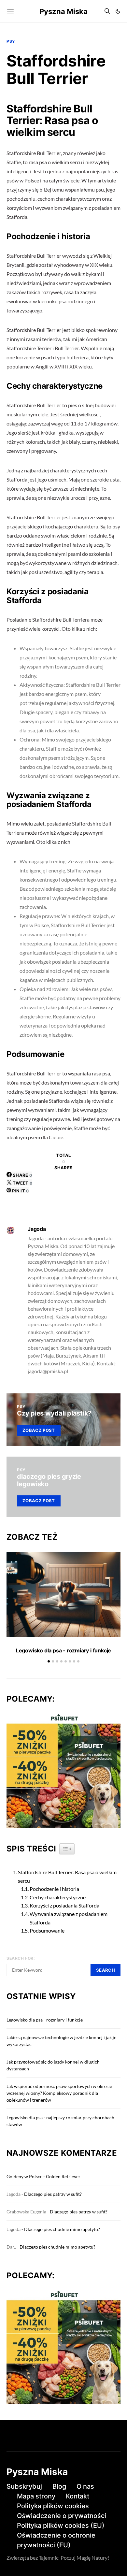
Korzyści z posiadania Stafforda (64, 1905)
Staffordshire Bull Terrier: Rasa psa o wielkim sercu (67, 1876)
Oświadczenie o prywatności (62, 2516)
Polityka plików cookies (53, 2506)
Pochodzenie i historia (54, 1889)
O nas (85, 2486)
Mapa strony (36, 2496)
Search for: (21, 1958)
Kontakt (78, 2496)
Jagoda (37, 1229)
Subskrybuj (24, 2486)
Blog (59, 2486)
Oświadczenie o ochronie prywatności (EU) (56, 2540)
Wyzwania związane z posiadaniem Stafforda (69, 1918)
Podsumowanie (47, 1930)
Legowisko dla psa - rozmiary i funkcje (63, 1650)
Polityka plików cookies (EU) (61, 2526)
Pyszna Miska (63, 11)
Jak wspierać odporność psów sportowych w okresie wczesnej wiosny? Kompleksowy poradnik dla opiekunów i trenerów (59, 2093)
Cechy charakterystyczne (58, 1897)
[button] (118, 11)
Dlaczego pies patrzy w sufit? (53, 2194)
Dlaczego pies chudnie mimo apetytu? (62, 2229)
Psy (11, 41)
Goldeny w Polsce (24, 2176)
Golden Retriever (63, 2176)
